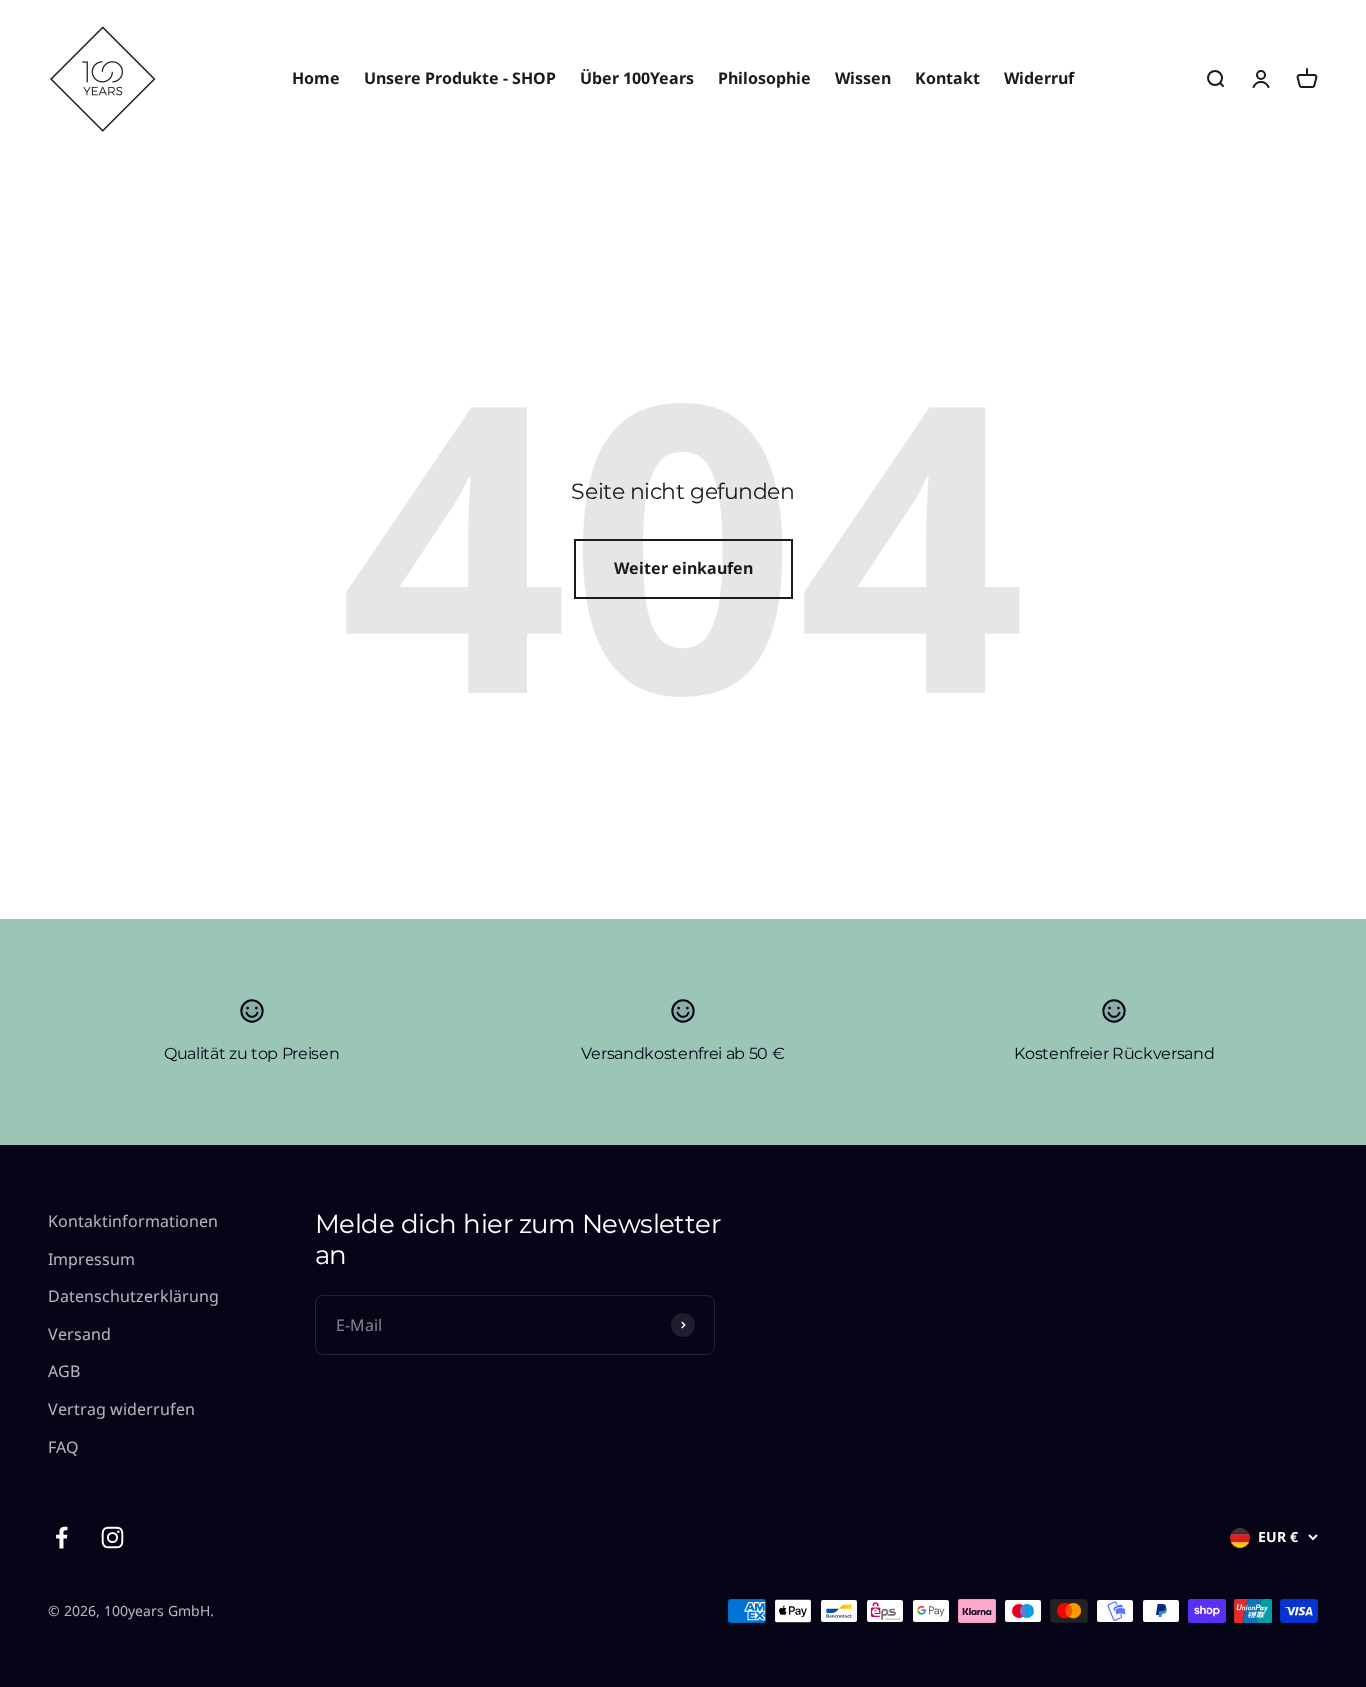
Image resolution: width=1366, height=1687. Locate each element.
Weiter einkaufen (683, 568)
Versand (79, 1334)
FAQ (63, 1447)
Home (316, 78)
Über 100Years (637, 78)
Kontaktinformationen (133, 1221)
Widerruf (1039, 78)
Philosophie (764, 78)
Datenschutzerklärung (133, 1296)
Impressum (91, 1259)
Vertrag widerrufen (121, 1409)
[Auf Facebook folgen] (61, 1537)
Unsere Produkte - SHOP (460, 78)
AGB (64, 1371)
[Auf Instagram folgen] (112, 1537)
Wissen (863, 78)
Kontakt (947, 78)
